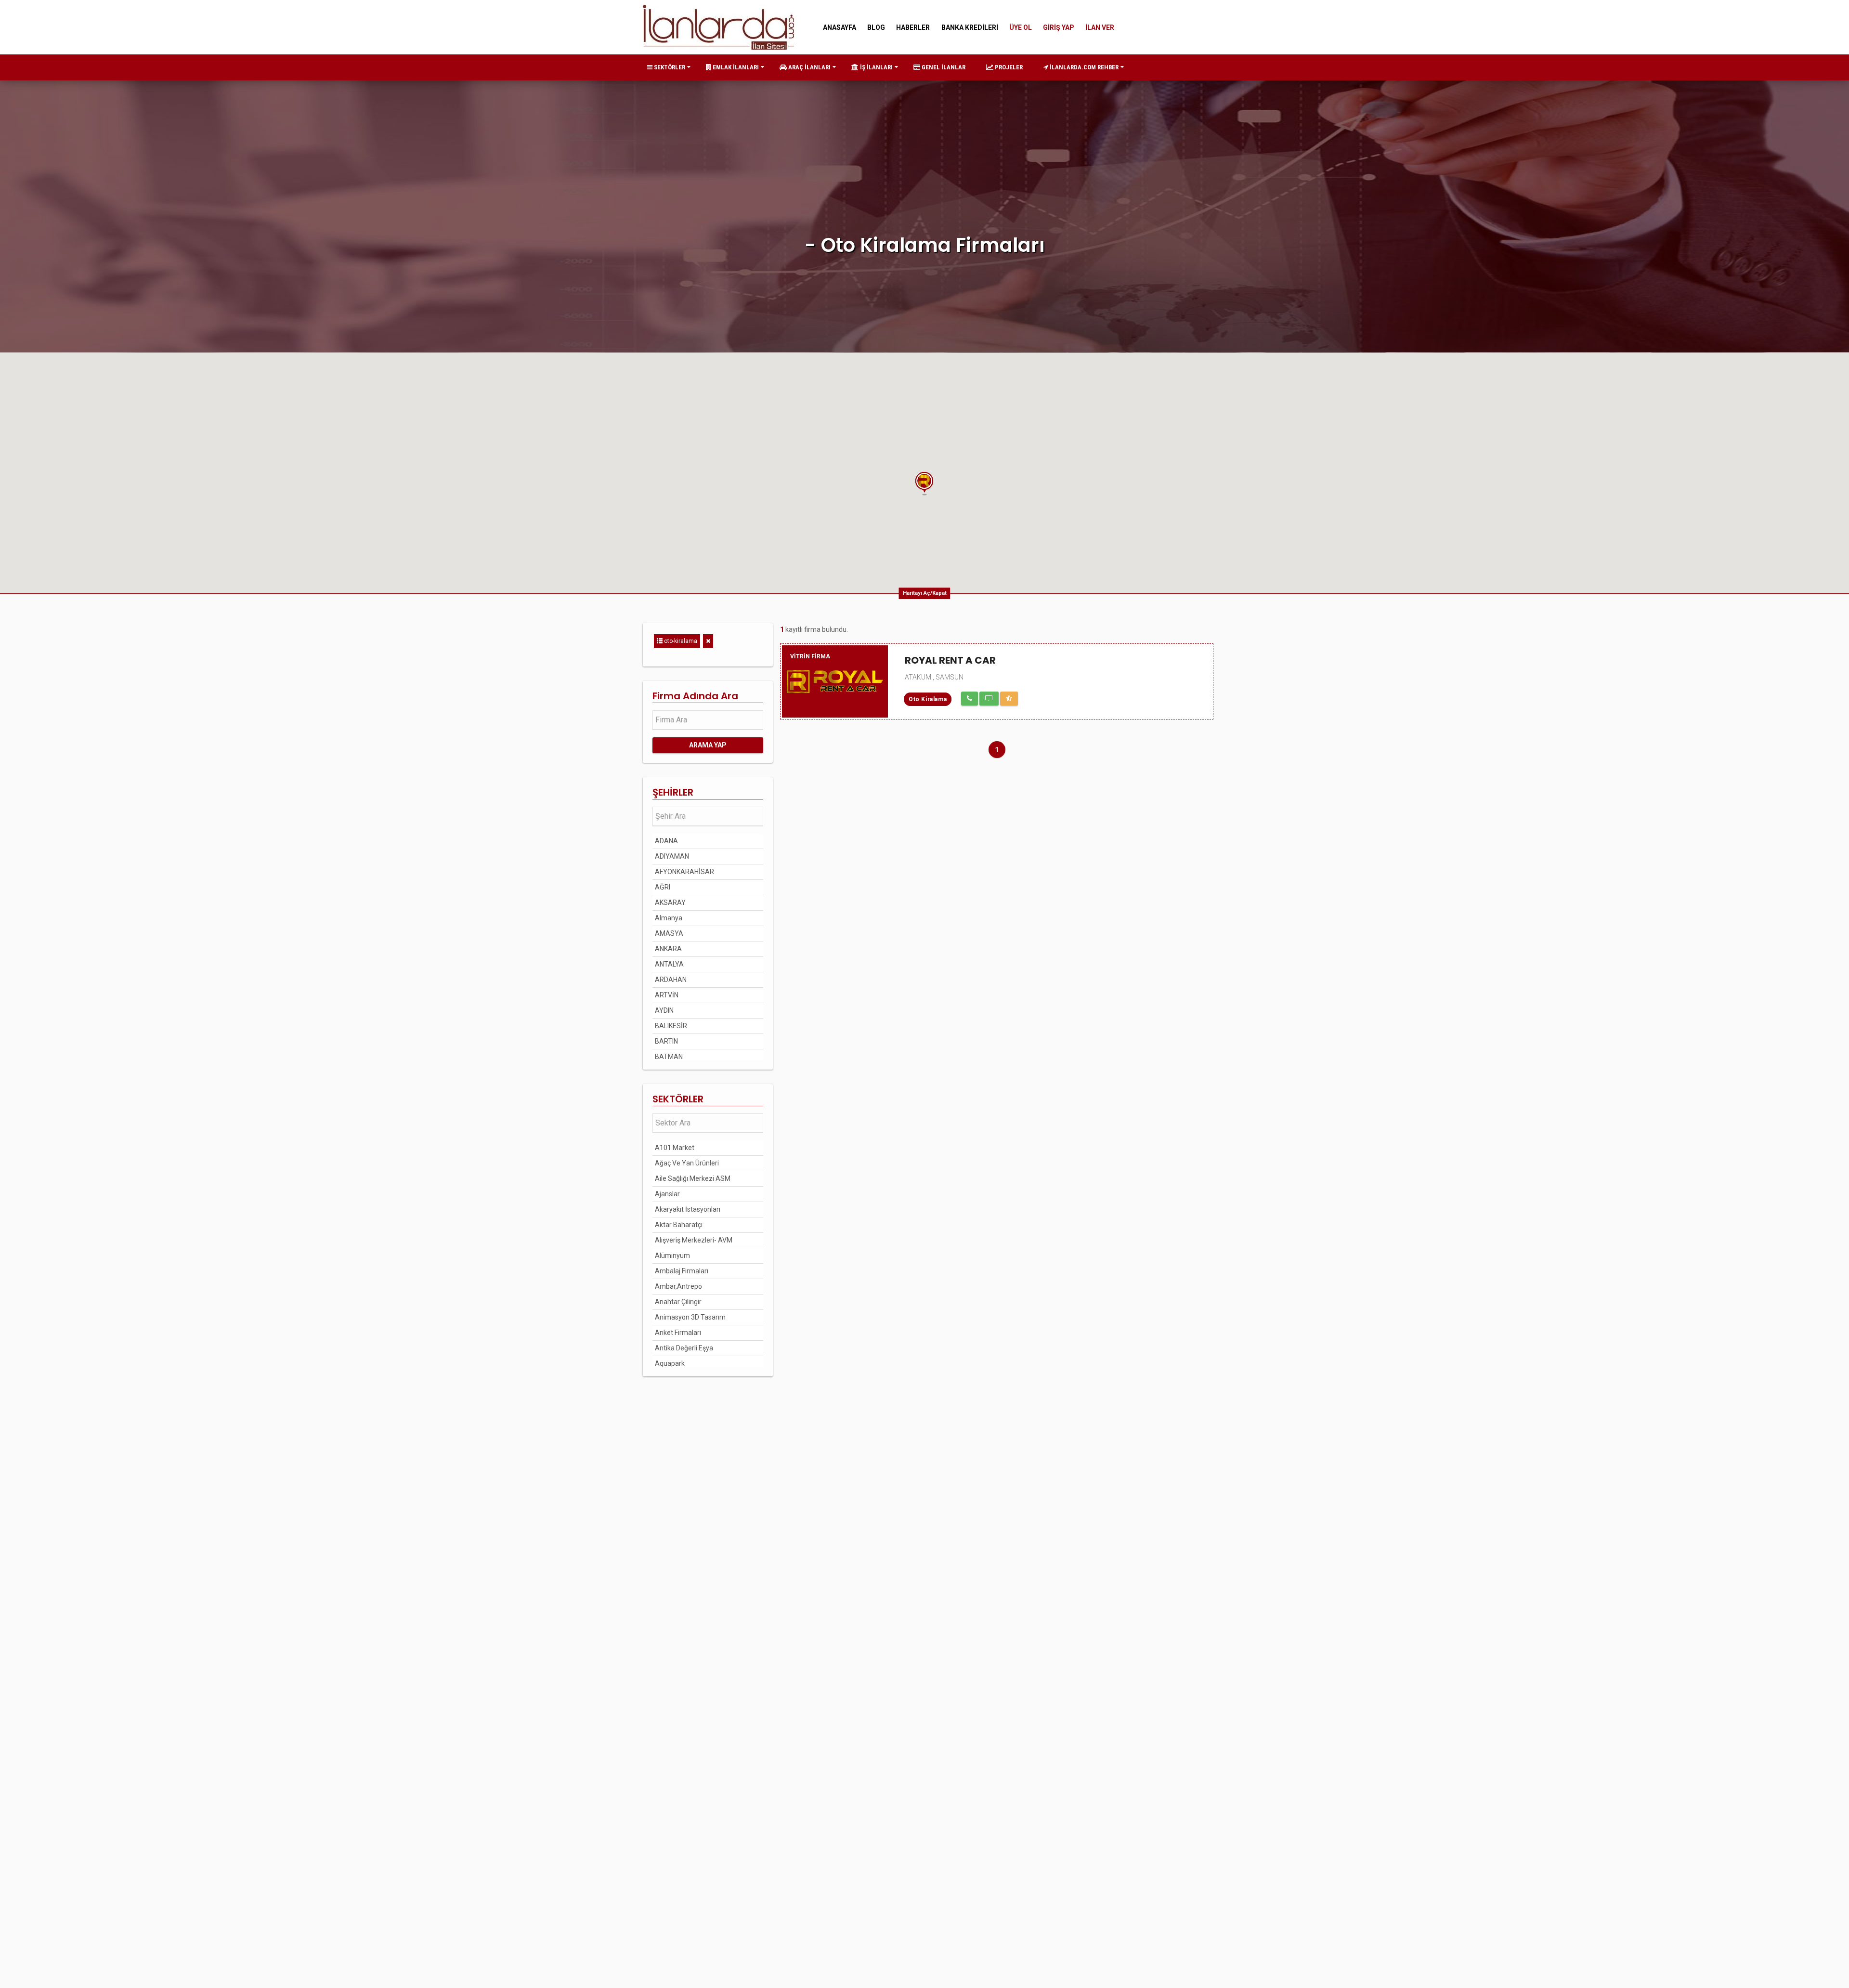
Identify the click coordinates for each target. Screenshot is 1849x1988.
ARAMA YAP (708, 745)
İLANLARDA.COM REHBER (1083, 67)
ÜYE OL (1021, 27)
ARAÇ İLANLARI (809, 67)
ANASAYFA (840, 27)
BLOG (876, 27)
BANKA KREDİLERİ (970, 27)
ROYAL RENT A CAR (950, 660)
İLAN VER (1100, 27)
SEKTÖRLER (669, 67)
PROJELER (1008, 67)
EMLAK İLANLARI (735, 67)
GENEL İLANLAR (943, 67)
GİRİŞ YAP (1059, 27)
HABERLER (913, 27)
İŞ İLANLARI (876, 67)
